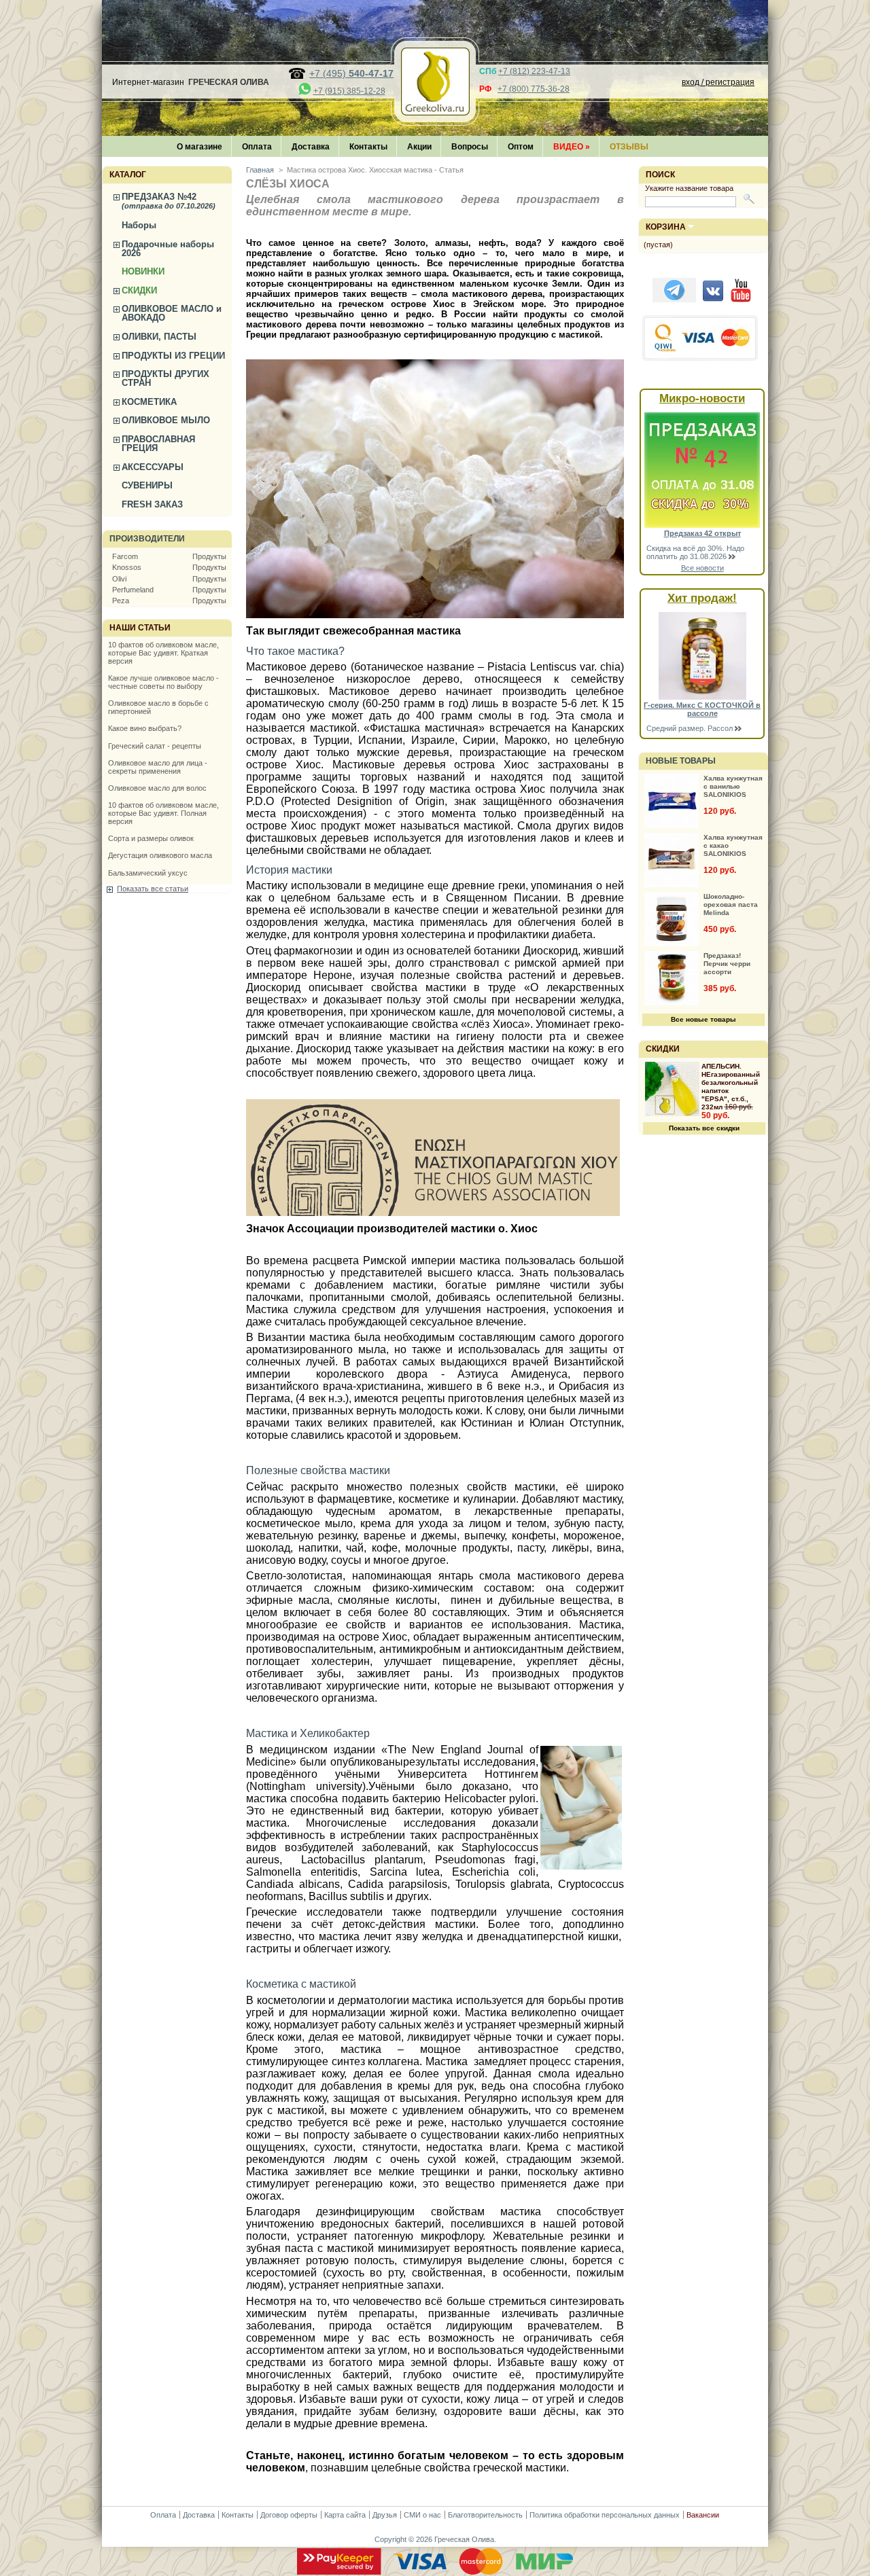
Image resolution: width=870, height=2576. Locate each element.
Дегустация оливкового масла (160, 855)
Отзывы (629, 147)
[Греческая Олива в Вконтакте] (713, 300)
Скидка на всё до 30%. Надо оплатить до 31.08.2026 (695, 552)
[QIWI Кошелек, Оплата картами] (701, 359)
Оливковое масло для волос (157, 788)
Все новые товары (703, 1019)
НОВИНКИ (143, 271)
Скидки (663, 1049)
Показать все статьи (153, 889)
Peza (121, 601)
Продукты (209, 556)
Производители (147, 539)
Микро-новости (702, 398)
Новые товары (681, 761)
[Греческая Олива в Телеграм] (674, 300)
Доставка (311, 147)
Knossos (127, 567)
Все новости (702, 568)
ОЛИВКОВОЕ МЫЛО (166, 420)
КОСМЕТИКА (149, 402)
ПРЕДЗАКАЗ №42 (169, 201)
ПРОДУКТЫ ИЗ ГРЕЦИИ (173, 356)
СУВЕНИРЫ (147, 485)
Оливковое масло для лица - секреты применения (158, 767)
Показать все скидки (704, 1128)
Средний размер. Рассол (691, 728)
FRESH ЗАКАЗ (152, 504)
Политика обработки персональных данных (605, 2515)
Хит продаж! (702, 598)
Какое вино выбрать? (145, 728)
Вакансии (703, 2515)
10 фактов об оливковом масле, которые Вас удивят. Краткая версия (163, 653)
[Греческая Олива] (435, 111)
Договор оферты (289, 2515)
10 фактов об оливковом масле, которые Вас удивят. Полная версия (163, 813)
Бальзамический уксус (148, 873)
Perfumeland (133, 590)
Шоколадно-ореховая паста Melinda (731, 905)
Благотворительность (485, 2515)
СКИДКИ (139, 290)
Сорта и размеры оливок (151, 838)
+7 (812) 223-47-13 (534, 71)
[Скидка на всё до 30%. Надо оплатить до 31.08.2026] (702, 525)
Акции (419, 147)
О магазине (199, 147)
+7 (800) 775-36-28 (534, 89)
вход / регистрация (718, 82)
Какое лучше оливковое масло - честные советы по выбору (163, 682)
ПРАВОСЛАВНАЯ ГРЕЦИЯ (158, 444)
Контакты (368, 147)
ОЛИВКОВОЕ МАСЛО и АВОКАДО (172, 313)
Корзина (666, 227)
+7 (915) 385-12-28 (349, 91)
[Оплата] (435, 2572)
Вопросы (470, 147)
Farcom (125, 556)
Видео (572, 147)
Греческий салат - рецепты (155, 746)
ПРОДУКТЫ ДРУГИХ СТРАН (166, 378)
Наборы (139, 225)
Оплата (257, 147)
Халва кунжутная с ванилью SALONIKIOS (733, 786)
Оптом (521, 147)
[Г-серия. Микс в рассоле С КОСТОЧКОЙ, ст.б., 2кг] (702, 697)
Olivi (119, 579)
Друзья (385, 2515)
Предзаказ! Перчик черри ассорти (727, 964)
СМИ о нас (422, 2515)
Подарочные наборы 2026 (168, 249)
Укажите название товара (689, 188)
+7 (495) (351, 73)
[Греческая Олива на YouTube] (741, 300)
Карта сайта (345, 2515)
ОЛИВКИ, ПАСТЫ (159, 337)
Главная (260, 170)
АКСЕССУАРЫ (153, 467)
